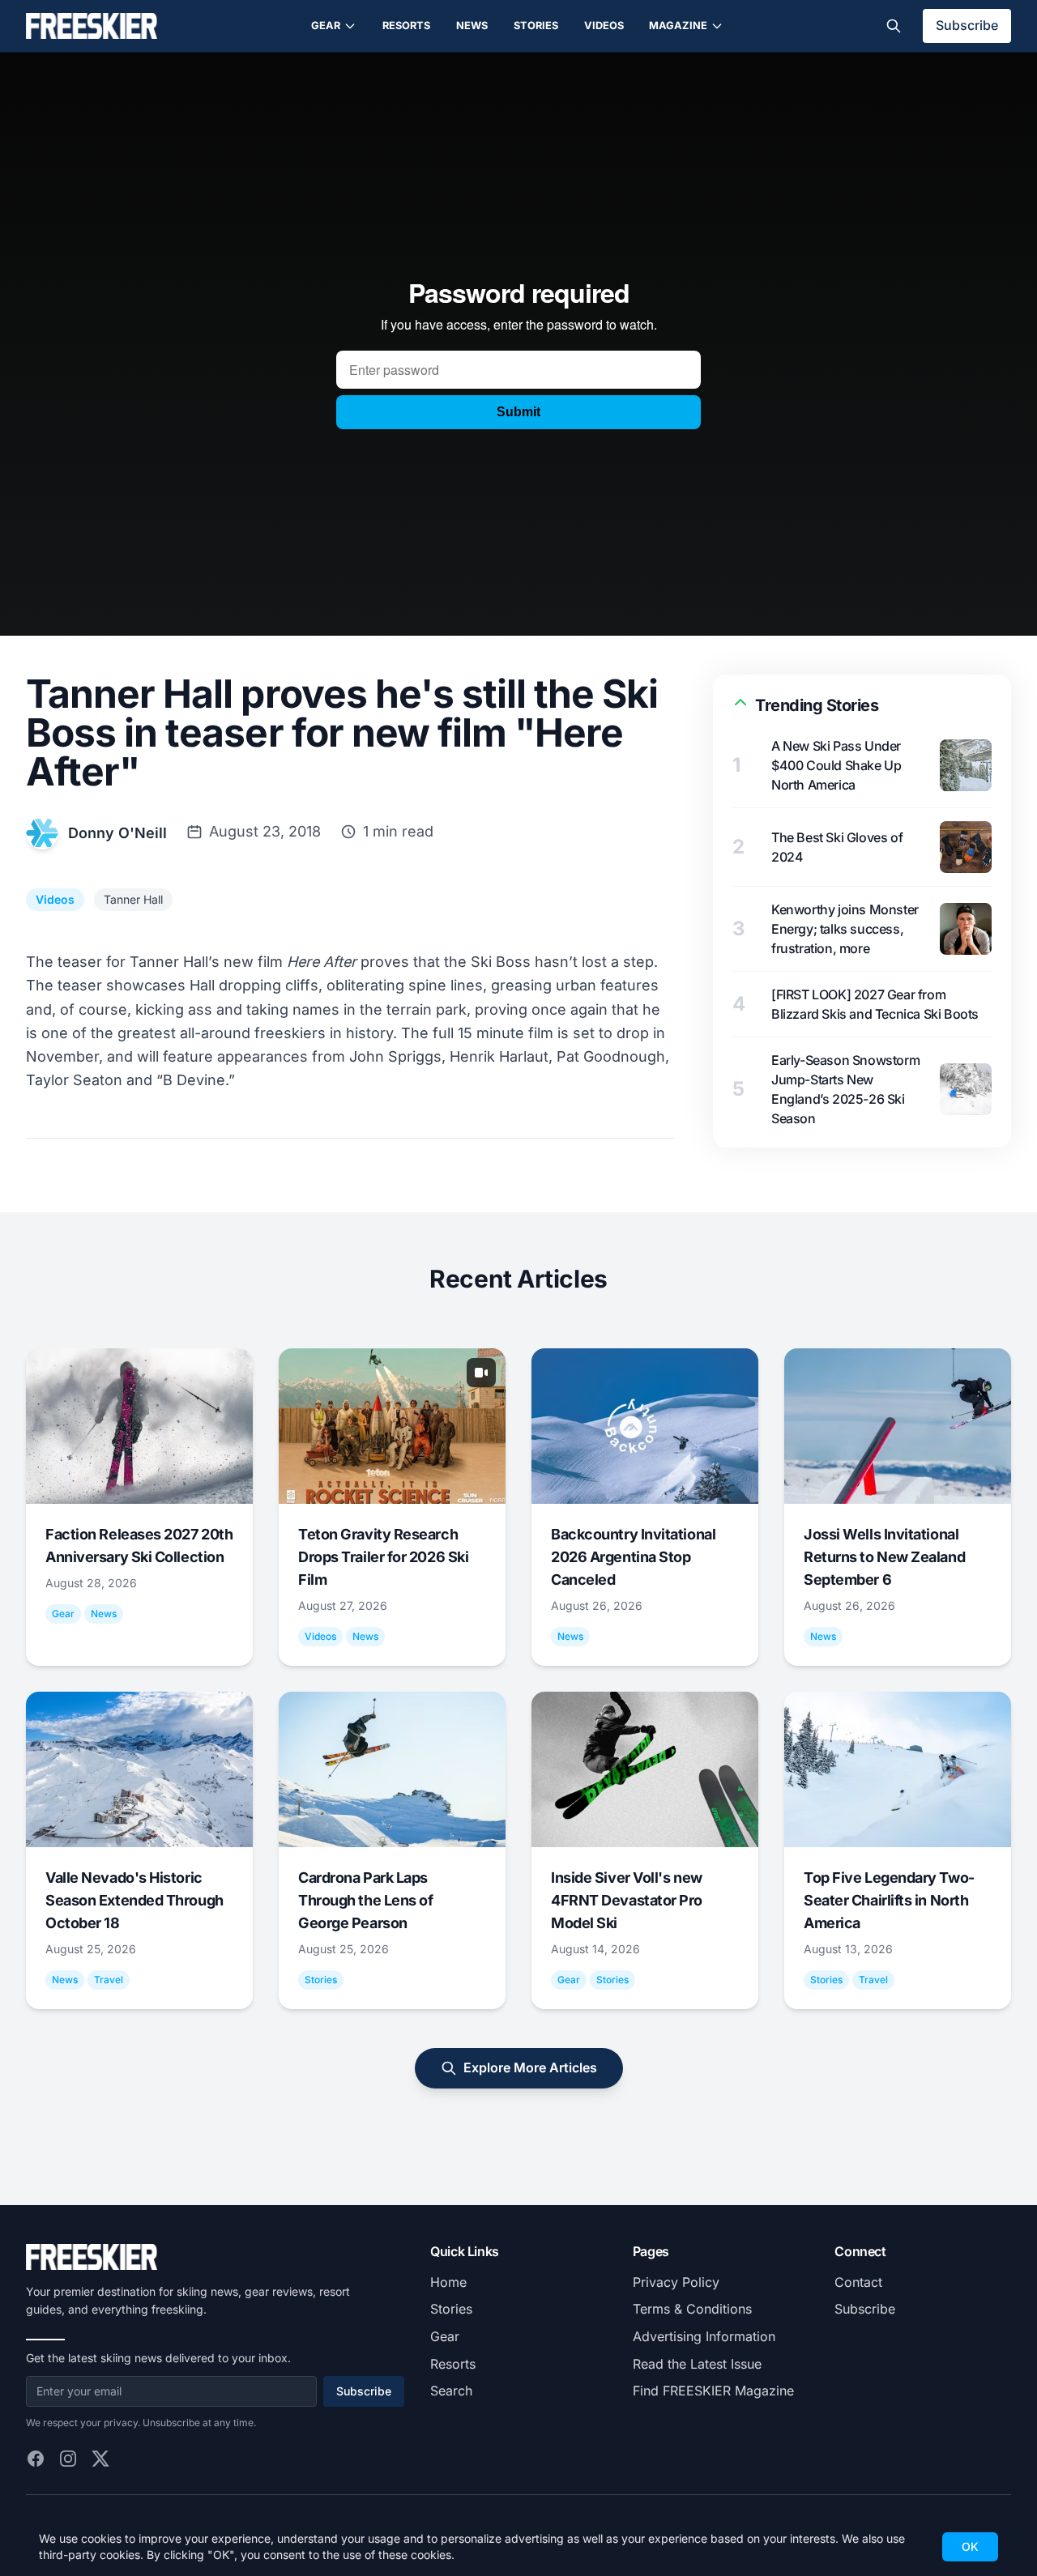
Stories (536, 26)
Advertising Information (704, 2336)
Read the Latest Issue (697, 2364)
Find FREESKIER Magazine (713, 2391)
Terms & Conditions (692, 2309)
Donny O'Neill (117, 833)
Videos (604, 26)
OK (970, 2546)
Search (451, 2391)
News (472, 26)
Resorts (406, 26)
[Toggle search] (894, 26)
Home (448, 2282)
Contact (858, 2282)
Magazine (678, 26)
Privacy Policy (676, 2282)
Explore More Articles (530, 2067)
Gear (326, 26)
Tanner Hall (133, 899)
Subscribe (967, 25)
